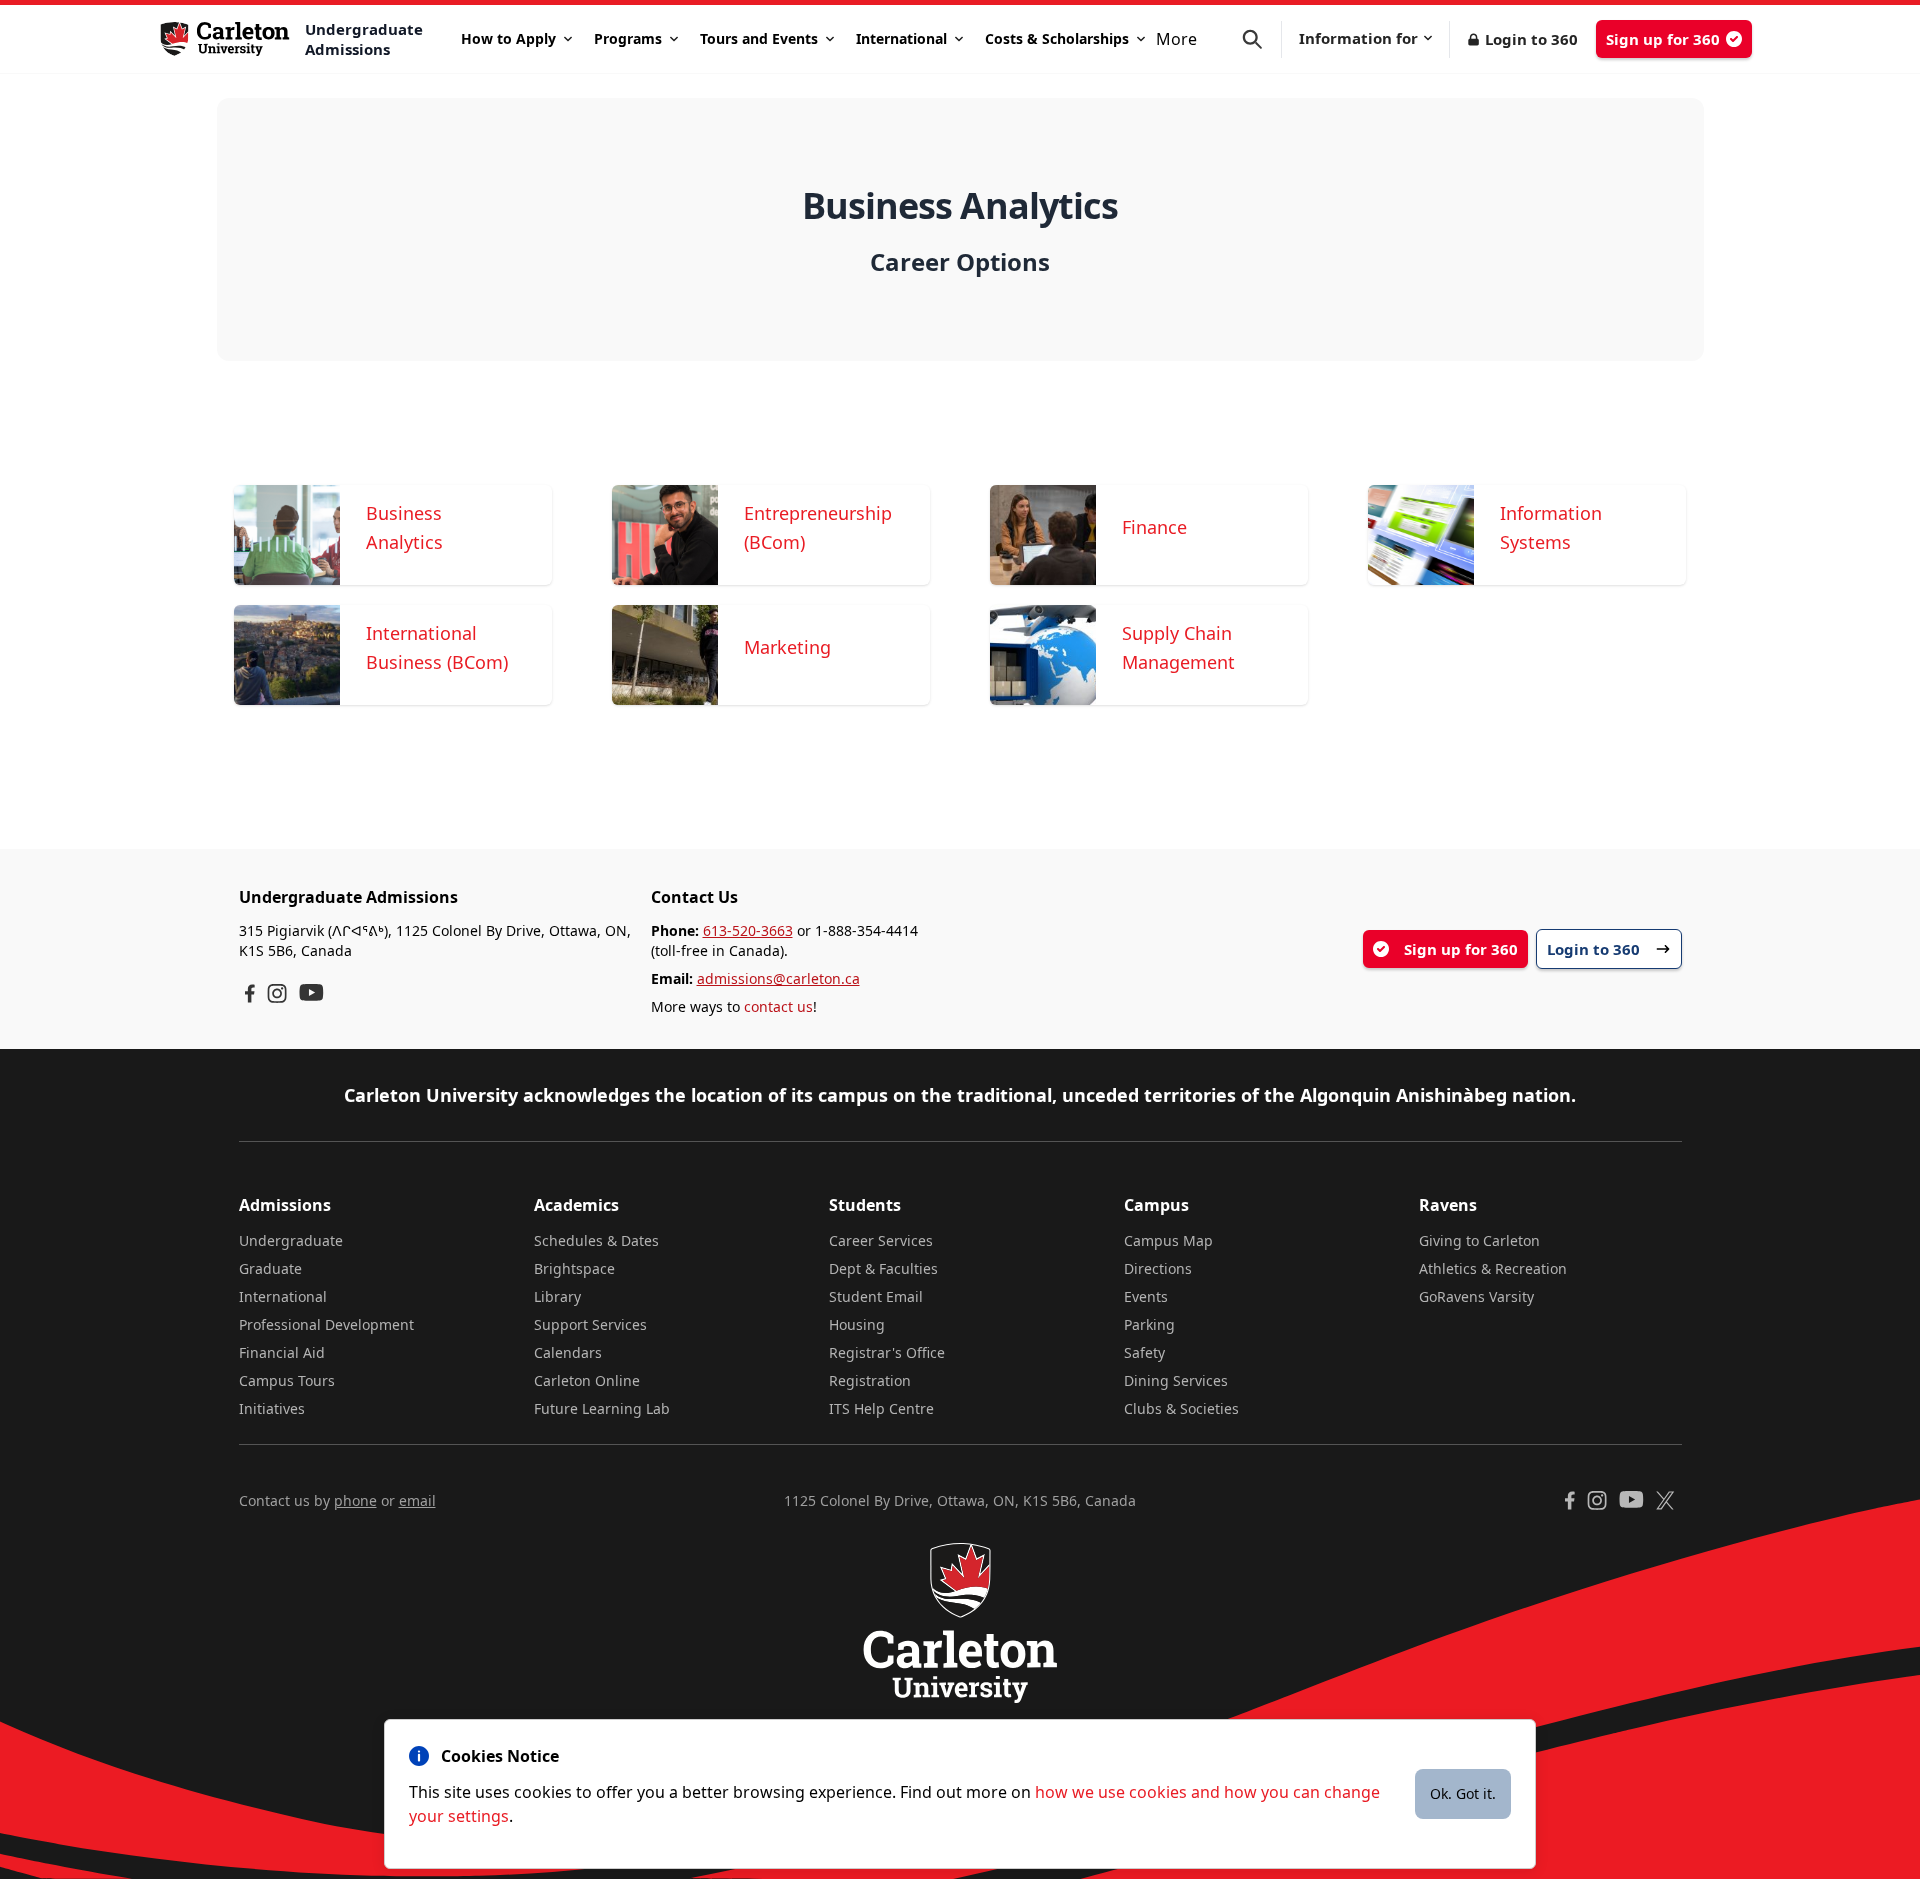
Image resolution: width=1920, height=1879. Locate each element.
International (901, 38)
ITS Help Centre (881, 1408)
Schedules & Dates (596, 1240)
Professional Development (326, 1324)
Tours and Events (759, 38)
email (417, 1500)
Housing (857, 1324)
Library (557, 1296)
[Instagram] (277, 993)
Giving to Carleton (1479, 1240)
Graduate (270, 1268)
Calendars (568, 1352)
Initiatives (272, 1408)
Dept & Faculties (883, 1268)
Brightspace (574, 1268)
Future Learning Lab (602, 1408)
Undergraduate (291, 1240)
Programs (628, 38)
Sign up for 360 (1663, 39)
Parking (1149, 1324)
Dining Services (1176, 1380)
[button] (1262, 39)
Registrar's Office (887, 1352)
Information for (1358, 38)
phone (355, 1500)
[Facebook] (250, 993)
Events (1146, 1296)
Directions (1158, 1268)
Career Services (881, 1240)
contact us (778, 1006)
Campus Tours (287, 1380)
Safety (1144, 1352)
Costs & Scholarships (1057, 38)
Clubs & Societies (1181, 1408)
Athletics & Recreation (1493, 1268)
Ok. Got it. (1463, 1793)
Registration (870, 1380)
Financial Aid (282, 1352)
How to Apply (508, 38)
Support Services (590, 1324)
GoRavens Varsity (1476, 1296)
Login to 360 (1531, 39)
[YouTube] (311, 992)
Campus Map (1168, 1240)
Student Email (876, 1296)
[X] (1665, 1500)
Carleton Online (587, 1380)
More (1176, 39)
